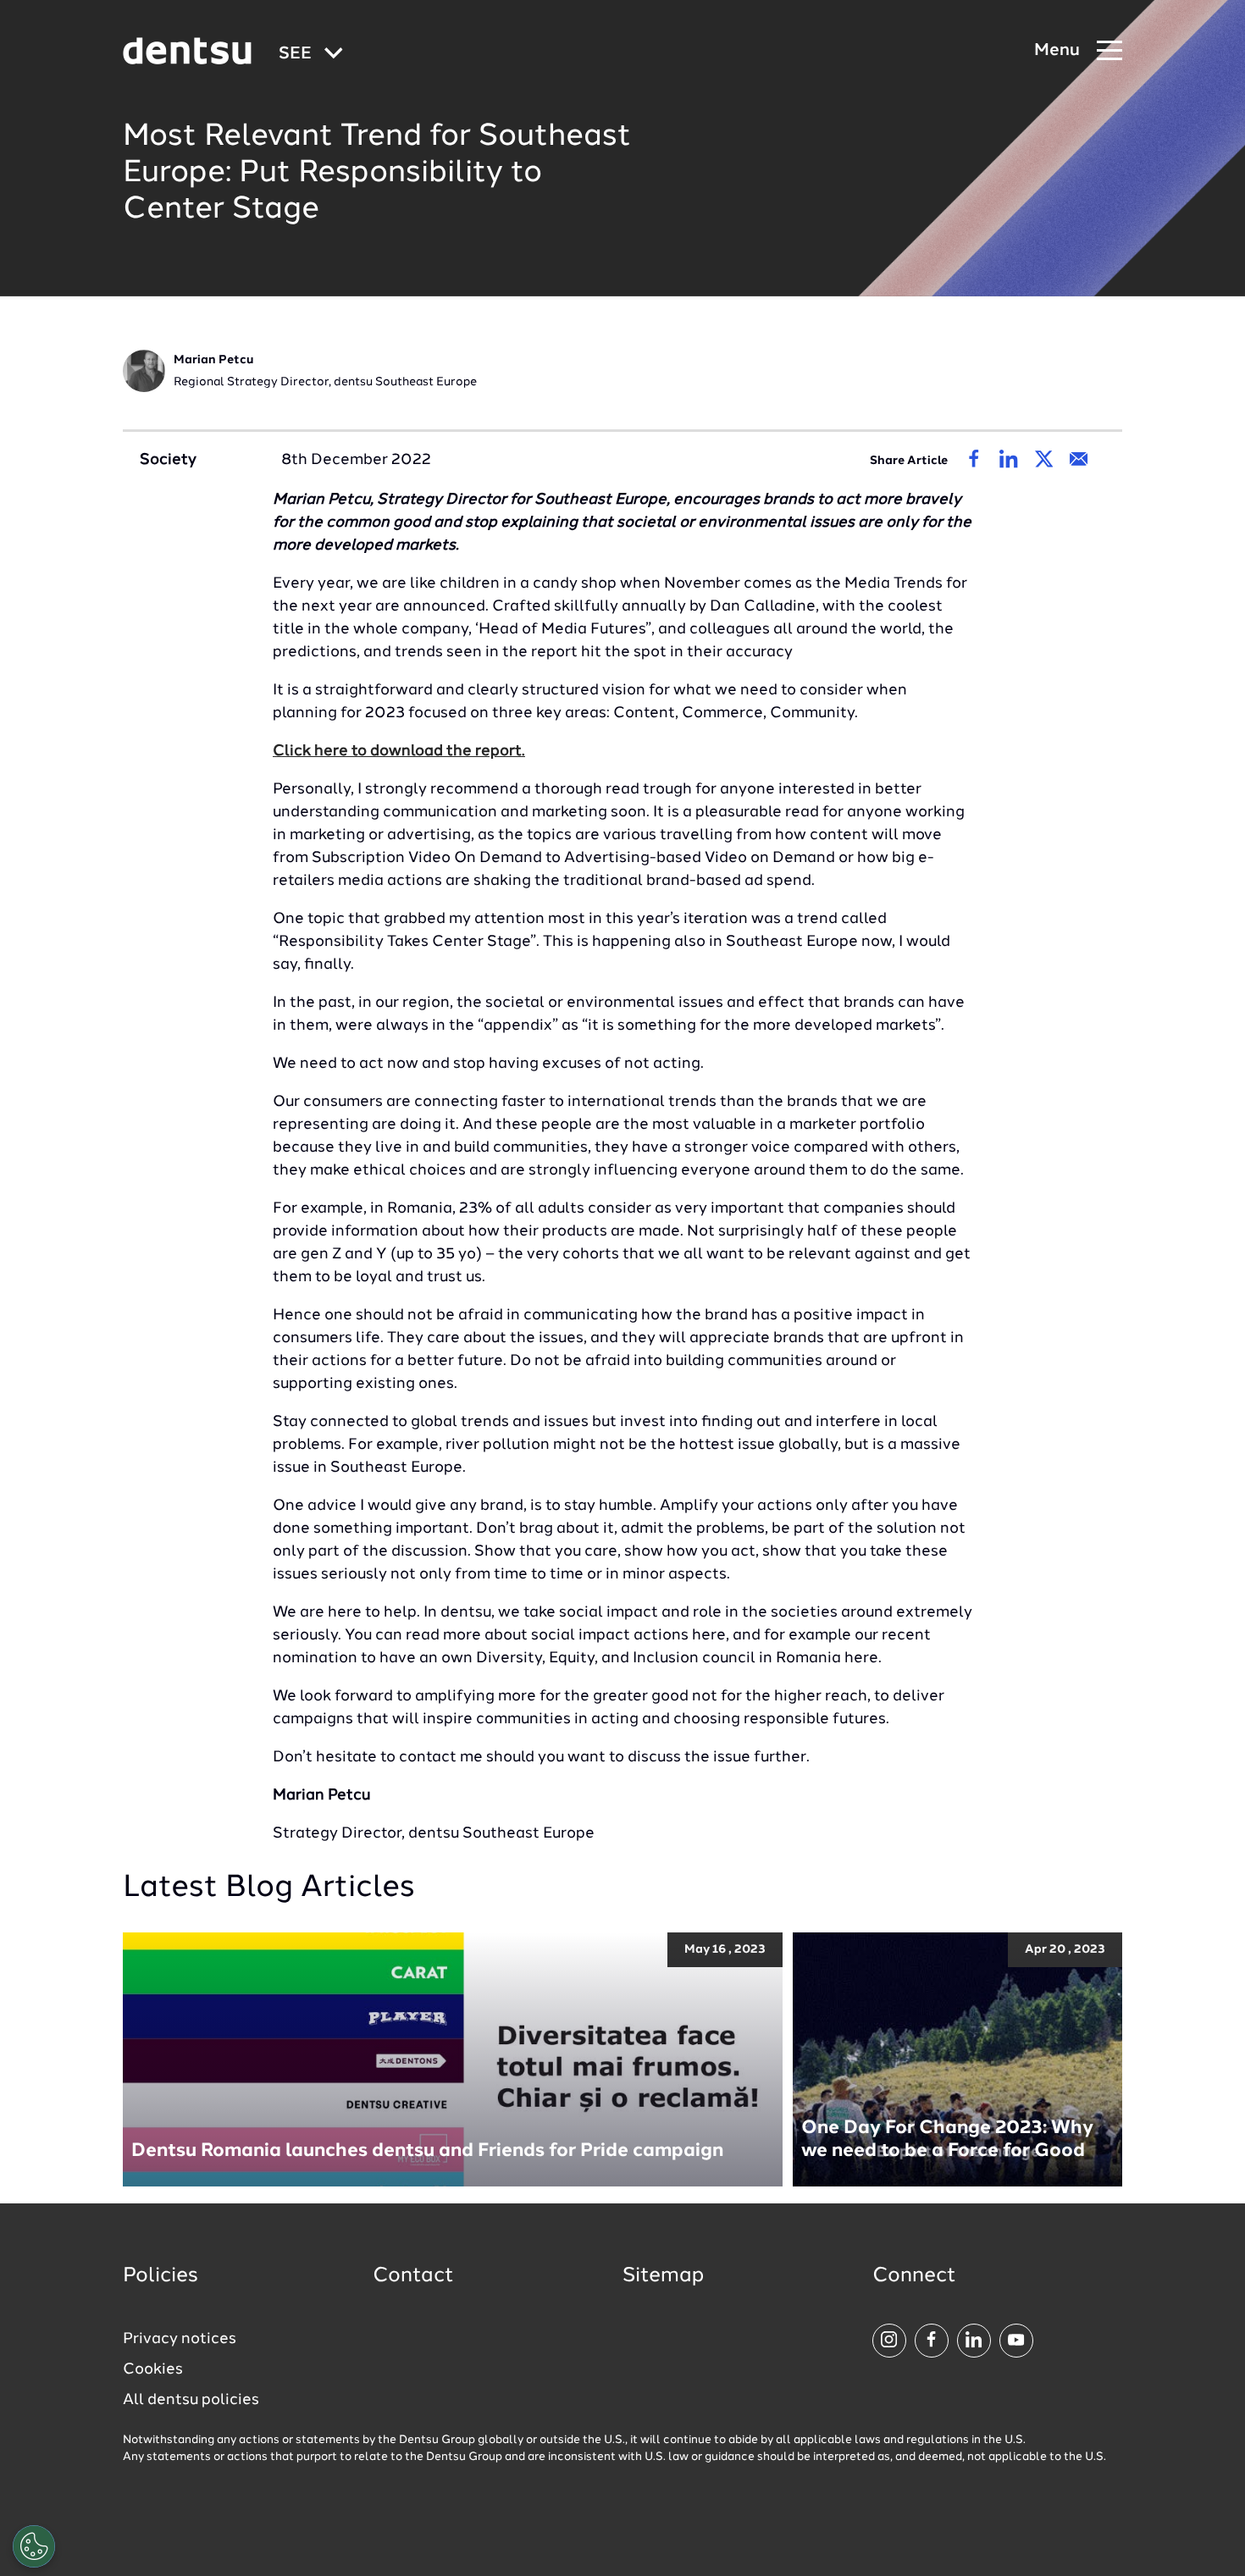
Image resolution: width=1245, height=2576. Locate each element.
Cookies (153, 2369)
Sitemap (663, 2276)
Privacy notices (180, 2339)
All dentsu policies (191, 2400)
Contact (413, 2276)
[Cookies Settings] (34, 2546)
